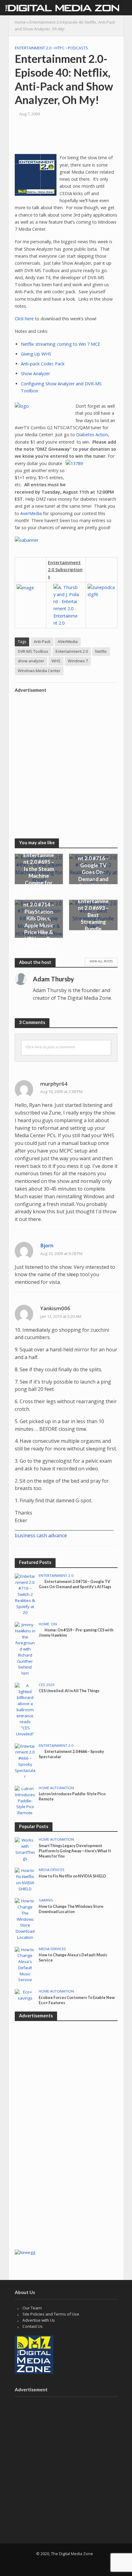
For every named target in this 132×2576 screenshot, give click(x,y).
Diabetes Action (92, 435)
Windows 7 (78, 661)
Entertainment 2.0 (33, 48)
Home (20, 22)
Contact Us (33, 2326)
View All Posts (101, 961)
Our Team (32, 2308)
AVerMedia (68, 642)
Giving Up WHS (36, 354)
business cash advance (41, 1535)
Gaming (46, 1900)
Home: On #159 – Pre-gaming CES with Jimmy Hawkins (76, 1633)
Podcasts (78, 48)
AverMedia (31, 513)
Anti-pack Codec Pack (43, 364)
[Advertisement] (66, 762)
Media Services (52, 1949)
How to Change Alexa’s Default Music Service (73, 1958)
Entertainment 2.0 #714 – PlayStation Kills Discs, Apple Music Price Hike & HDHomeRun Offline (39, 922)
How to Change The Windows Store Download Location (71, 1909)
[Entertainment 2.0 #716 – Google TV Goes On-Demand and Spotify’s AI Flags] (25, 1594)
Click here (24, 319)
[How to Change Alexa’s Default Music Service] (25, 1965)
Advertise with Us (39, 2320)
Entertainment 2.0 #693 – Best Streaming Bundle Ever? (93, 918)
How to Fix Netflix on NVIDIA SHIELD (72, 1876)
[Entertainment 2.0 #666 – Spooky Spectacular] (25, 1761)
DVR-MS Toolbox (33, 651)
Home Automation (56, 1788)
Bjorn (47, 1245)
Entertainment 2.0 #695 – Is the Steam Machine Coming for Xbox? (39, 872)
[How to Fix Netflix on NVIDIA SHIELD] (25, 1880)
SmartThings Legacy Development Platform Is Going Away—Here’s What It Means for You (75, 1851)
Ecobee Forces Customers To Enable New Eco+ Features (77, 2000)
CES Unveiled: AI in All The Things (69, 1691)
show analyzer (31, 661)
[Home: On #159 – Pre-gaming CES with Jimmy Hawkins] (25, 1649)
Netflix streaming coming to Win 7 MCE (60, 344)
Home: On (48, 1624)
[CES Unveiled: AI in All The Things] (25, 1709)
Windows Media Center (39, 671)
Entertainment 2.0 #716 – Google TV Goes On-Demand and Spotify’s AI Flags (93, 872)
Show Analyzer (35, 374)
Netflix (101, 651)
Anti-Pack (42, 642)
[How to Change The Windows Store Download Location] (25, 1919)
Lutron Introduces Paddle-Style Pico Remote (72, 1796)
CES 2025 (47, 1685)
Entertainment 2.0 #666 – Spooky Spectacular (71, 1754)
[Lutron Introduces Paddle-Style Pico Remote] (25, 1800)
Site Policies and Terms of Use (51, 2314)
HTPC (60, 48)
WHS (56, 661)
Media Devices (52, 1870)
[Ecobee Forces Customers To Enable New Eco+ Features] (25, 1995)
